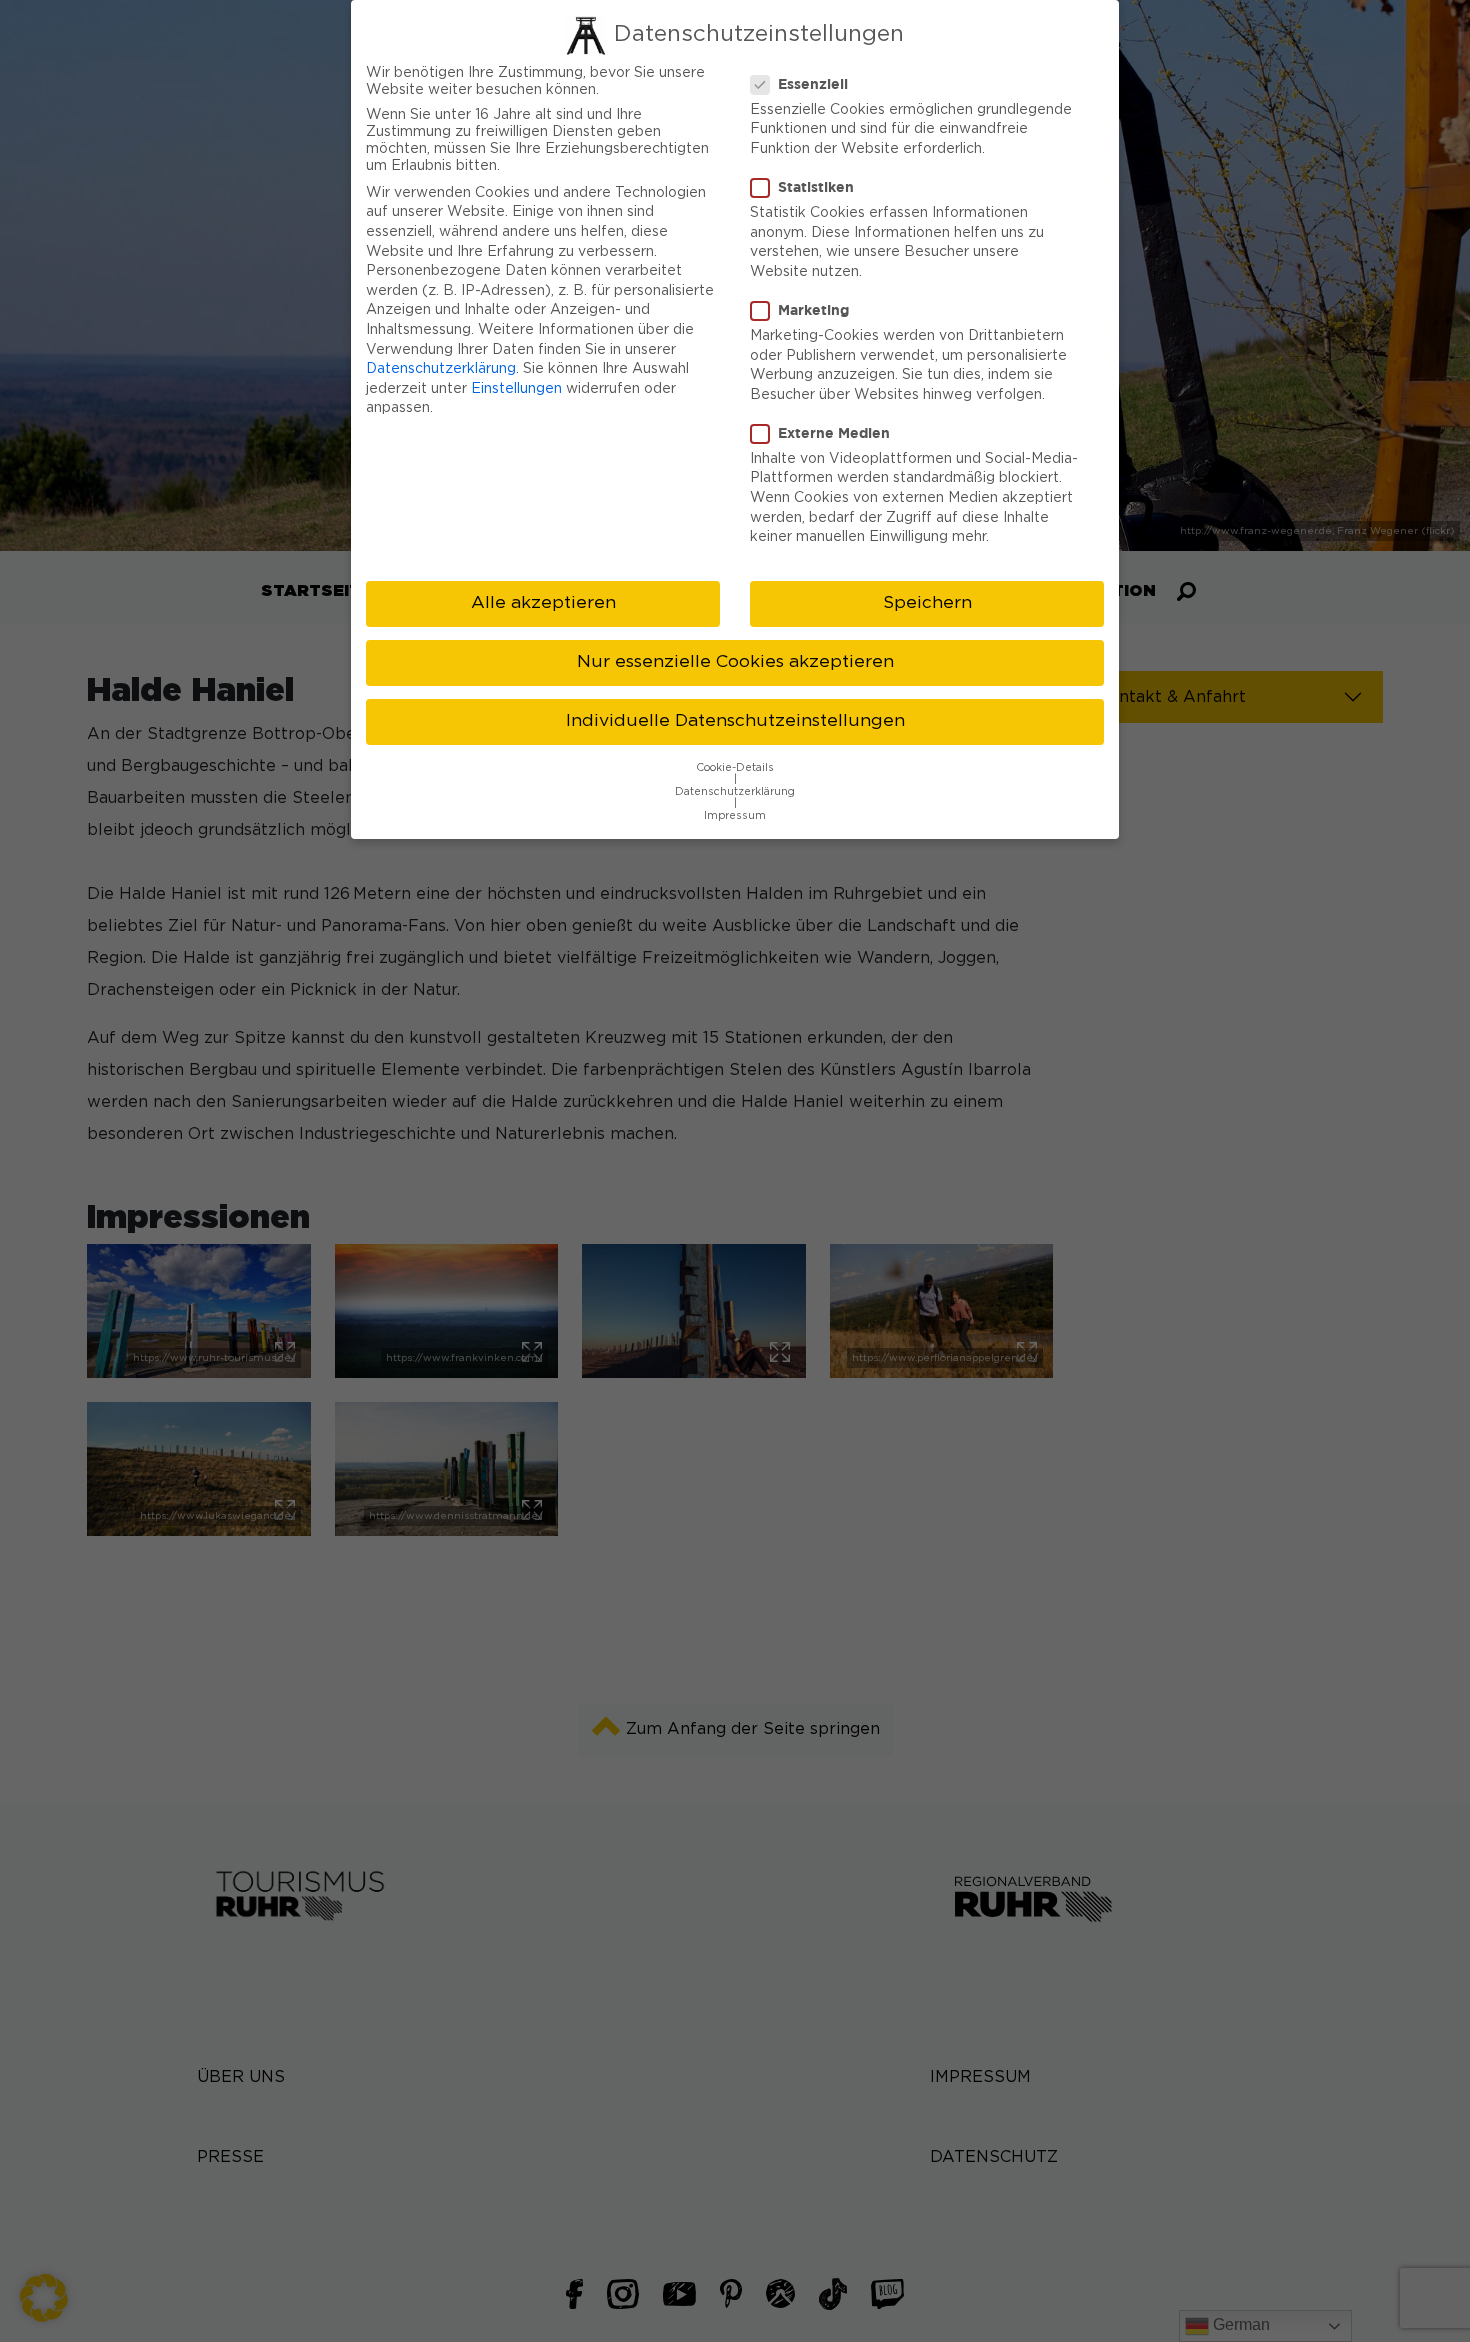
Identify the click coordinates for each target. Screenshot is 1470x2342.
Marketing (813, 309)
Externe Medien (834, 432)
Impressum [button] (735, 816)
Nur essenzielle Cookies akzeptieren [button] (735, 662)
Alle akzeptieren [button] (543, 603)
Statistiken (816, 186)
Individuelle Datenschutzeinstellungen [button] (735, 721)
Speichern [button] (927, 603)
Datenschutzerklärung (441, 369)
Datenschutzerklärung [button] (735, 792)
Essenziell (813, 83)
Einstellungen (516, 389)
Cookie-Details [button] (735, 768)
